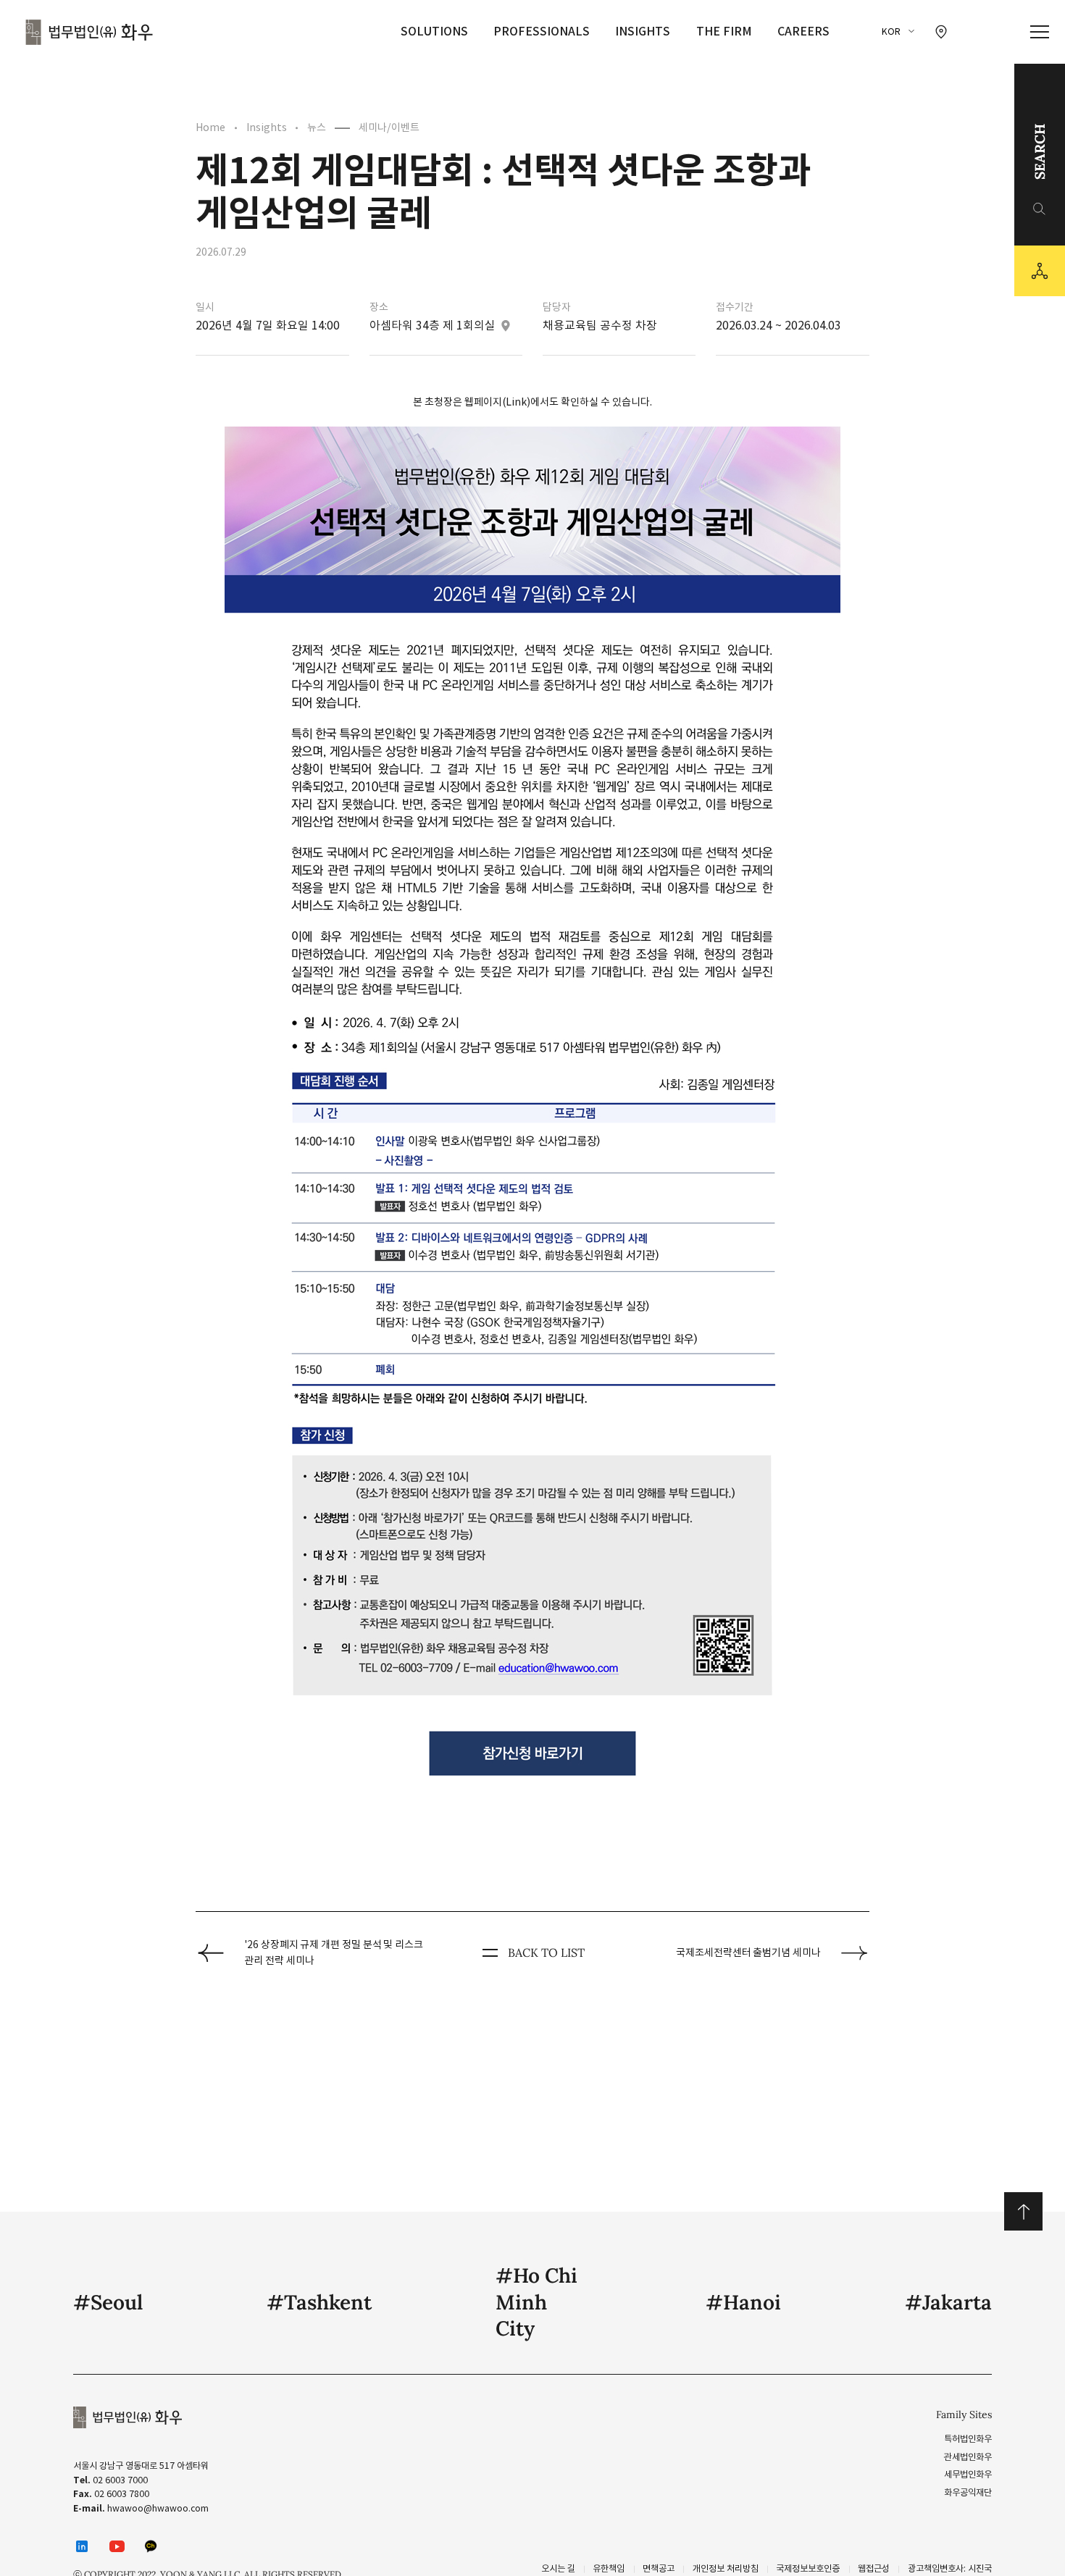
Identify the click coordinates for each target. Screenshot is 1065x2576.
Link (516, 402)
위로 (1023, 2211)
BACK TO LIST (546, 1952)
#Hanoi (743, 2302)
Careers (803, 31)
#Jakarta (948, 2302)
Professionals (542, 31)
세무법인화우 (968, 2474)
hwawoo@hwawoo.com (158, 2508)
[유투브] (117, 2546)
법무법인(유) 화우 (89, 32)
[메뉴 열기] (1040, 32)
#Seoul (108, 2302)
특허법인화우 (968, 2439)
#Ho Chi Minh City (536, 2302)
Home (210, 127)
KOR (891, 32)
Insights (643, 31)
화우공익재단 (968, 2492)
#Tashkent (319, 2302)
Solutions (434, 31)
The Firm (724, 31)
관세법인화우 (968, 2457)
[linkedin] (82, 2547)
